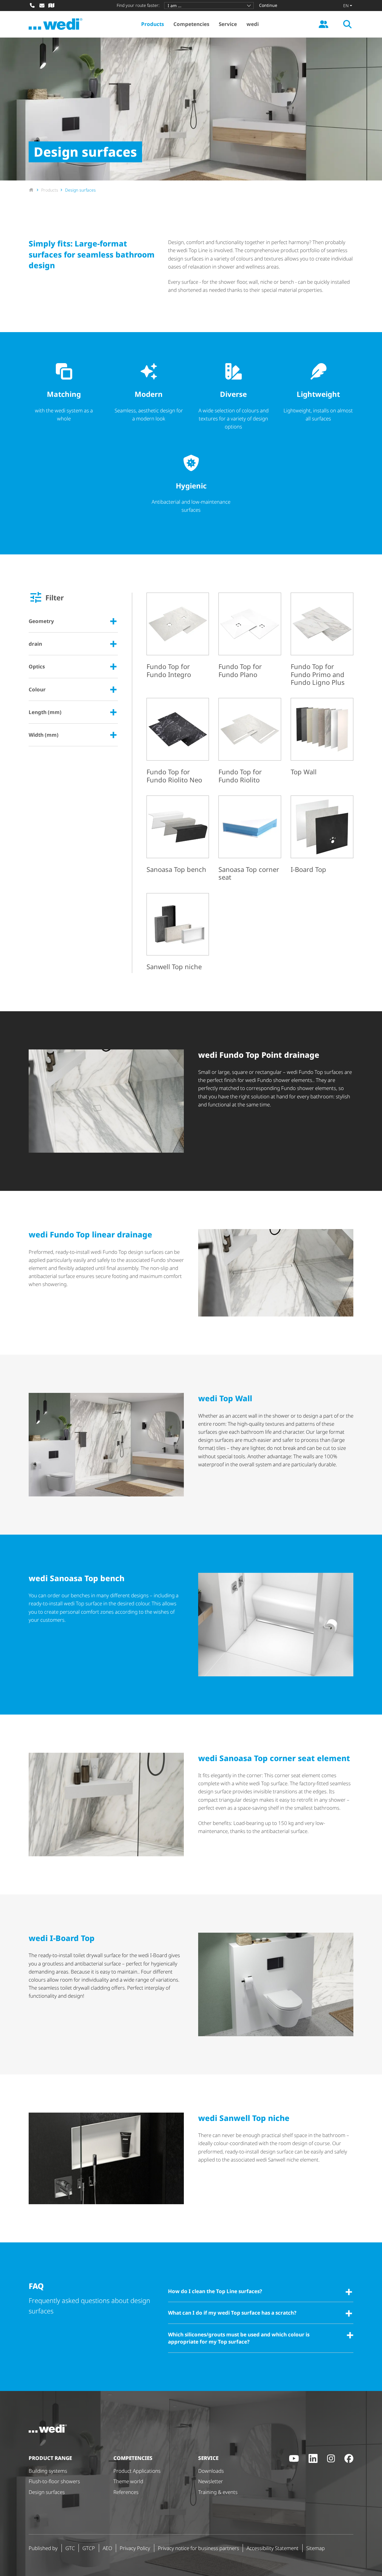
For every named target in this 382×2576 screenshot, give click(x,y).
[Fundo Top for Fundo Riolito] (250, 742)
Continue (268, 5)
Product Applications (137, 2471)
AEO (107, 2548)
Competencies (191, 24)
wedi (253, 24)
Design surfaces (47, 2492)
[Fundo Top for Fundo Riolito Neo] (178, 742)
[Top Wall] (322, 738)
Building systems (48, 2471)
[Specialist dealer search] (51, 5)
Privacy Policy (135, 2548)
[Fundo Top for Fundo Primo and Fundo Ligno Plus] (322, 640)
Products (153, 24)
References (126, 2492)
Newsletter (211, 2481)
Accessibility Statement (272, 2548)
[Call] (32, 5)
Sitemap (315, 2548)
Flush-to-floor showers (54, 2481)
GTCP (89, 2548)
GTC (70, 2548)
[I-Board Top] (322, 835)
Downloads (211, 2471)
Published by (43, 2548)
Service (228, 24)
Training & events (218, 2492)
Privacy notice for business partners (198, 2548)
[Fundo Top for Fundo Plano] (250, 637)
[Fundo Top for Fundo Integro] (178, 637)
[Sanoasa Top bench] (178, 835)
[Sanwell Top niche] (178, 933)
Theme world (128, 2481)
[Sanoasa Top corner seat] (250, 840)
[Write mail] (42, 5)
